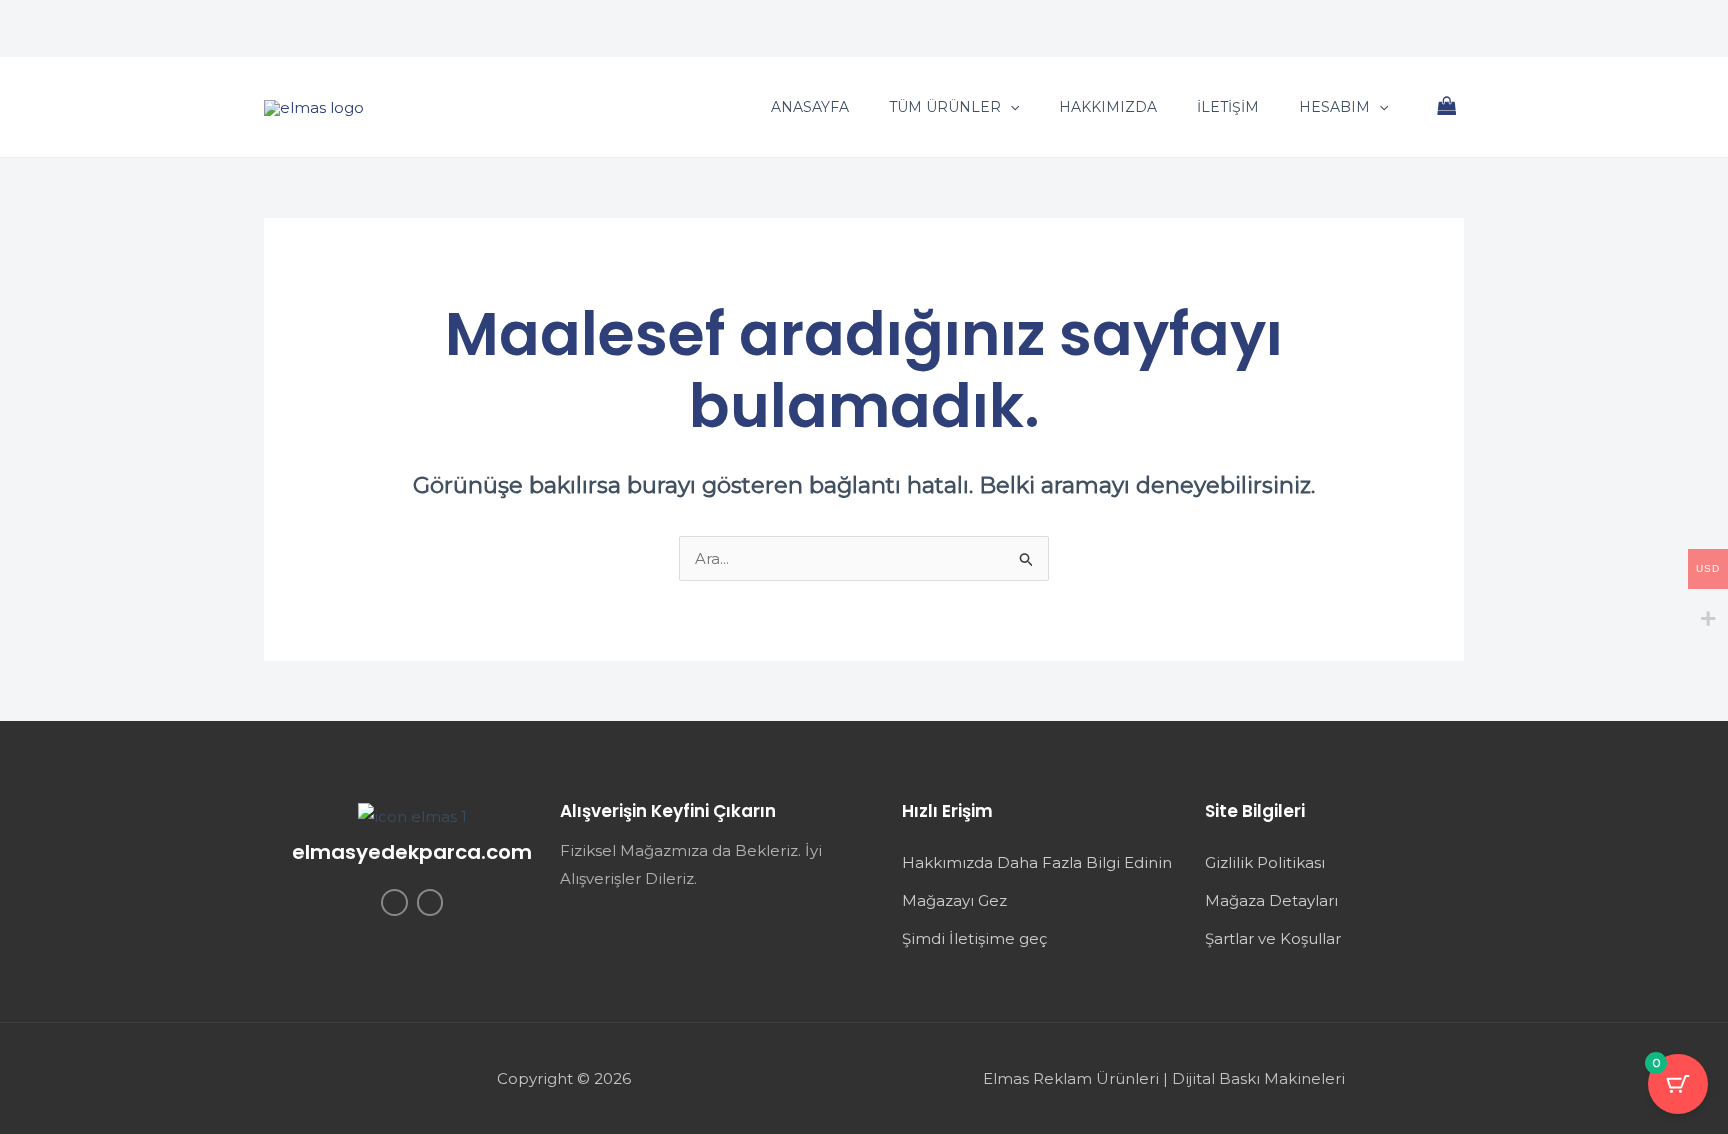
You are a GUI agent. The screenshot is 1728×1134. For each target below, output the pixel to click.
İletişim (1228, 107)
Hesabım (1334, 107)
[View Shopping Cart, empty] (1447, 107)
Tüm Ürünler (945, 107)
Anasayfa (810, 107)
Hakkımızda (1108, 107)
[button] (1010, 107)
